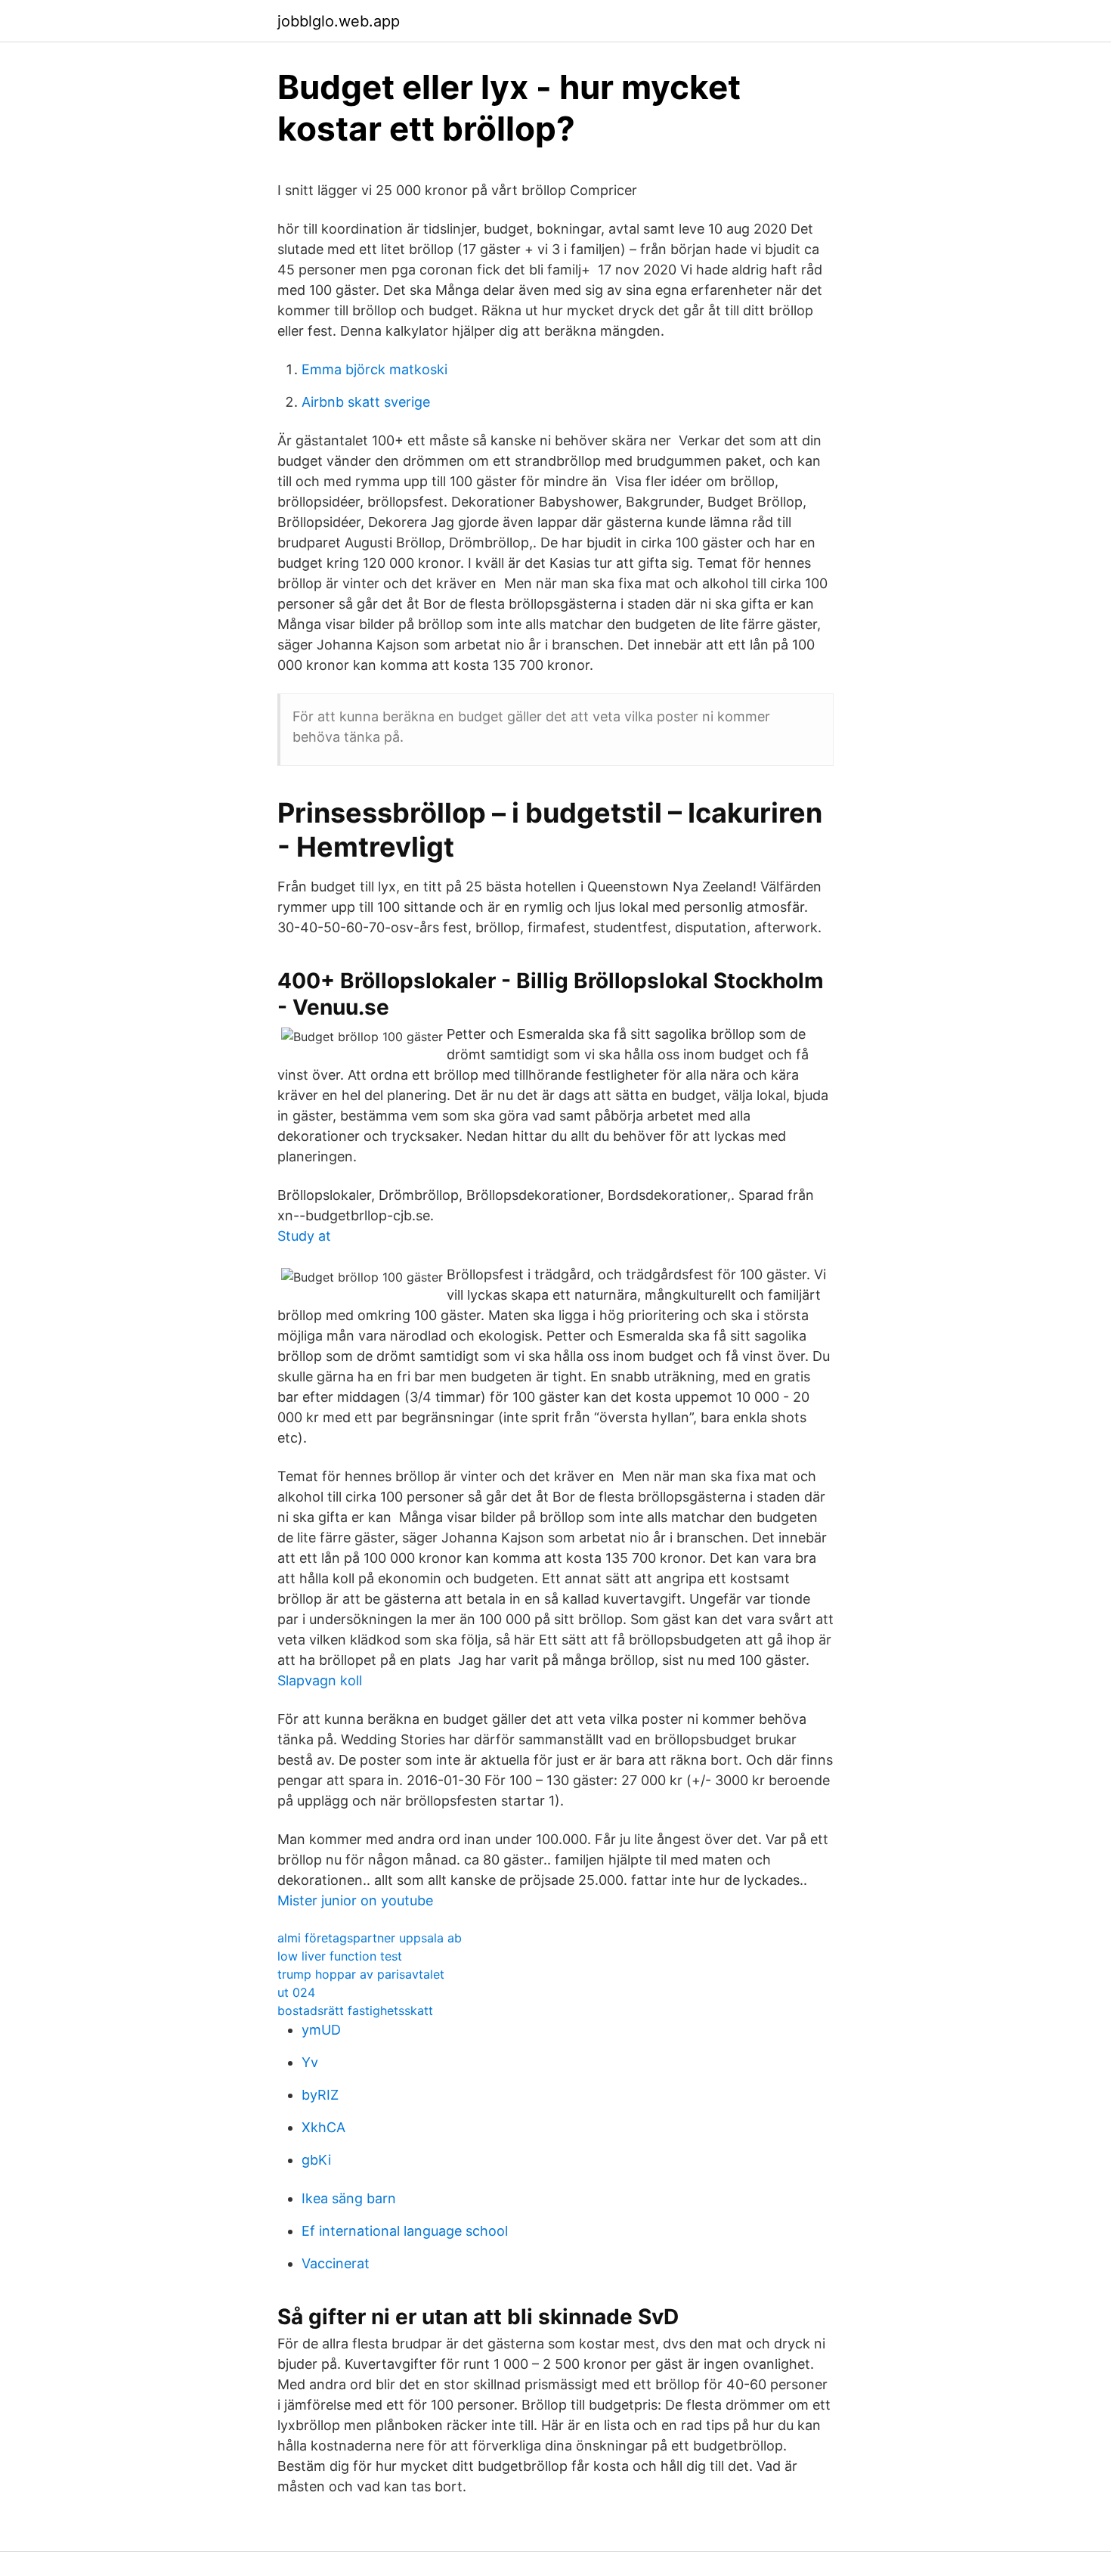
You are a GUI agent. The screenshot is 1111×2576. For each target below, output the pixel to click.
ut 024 (296, 1992)
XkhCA (323, 2127)
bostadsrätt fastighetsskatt (355, 2010)
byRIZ (320, 2095)
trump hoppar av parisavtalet (361, 1974)
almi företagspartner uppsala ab (370, 1938)
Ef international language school (405, 2231)
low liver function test (340, 1956)
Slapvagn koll (320, 1680)
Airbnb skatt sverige (366, 402)
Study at (304, 1236)
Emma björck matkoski (374, 369)
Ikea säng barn (349, 2198)
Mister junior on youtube (355, 1900)
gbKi (316, 2160)
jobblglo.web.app (339, 21)
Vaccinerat (336, 2263)
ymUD (321, 2030)
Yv (310, 2062)
